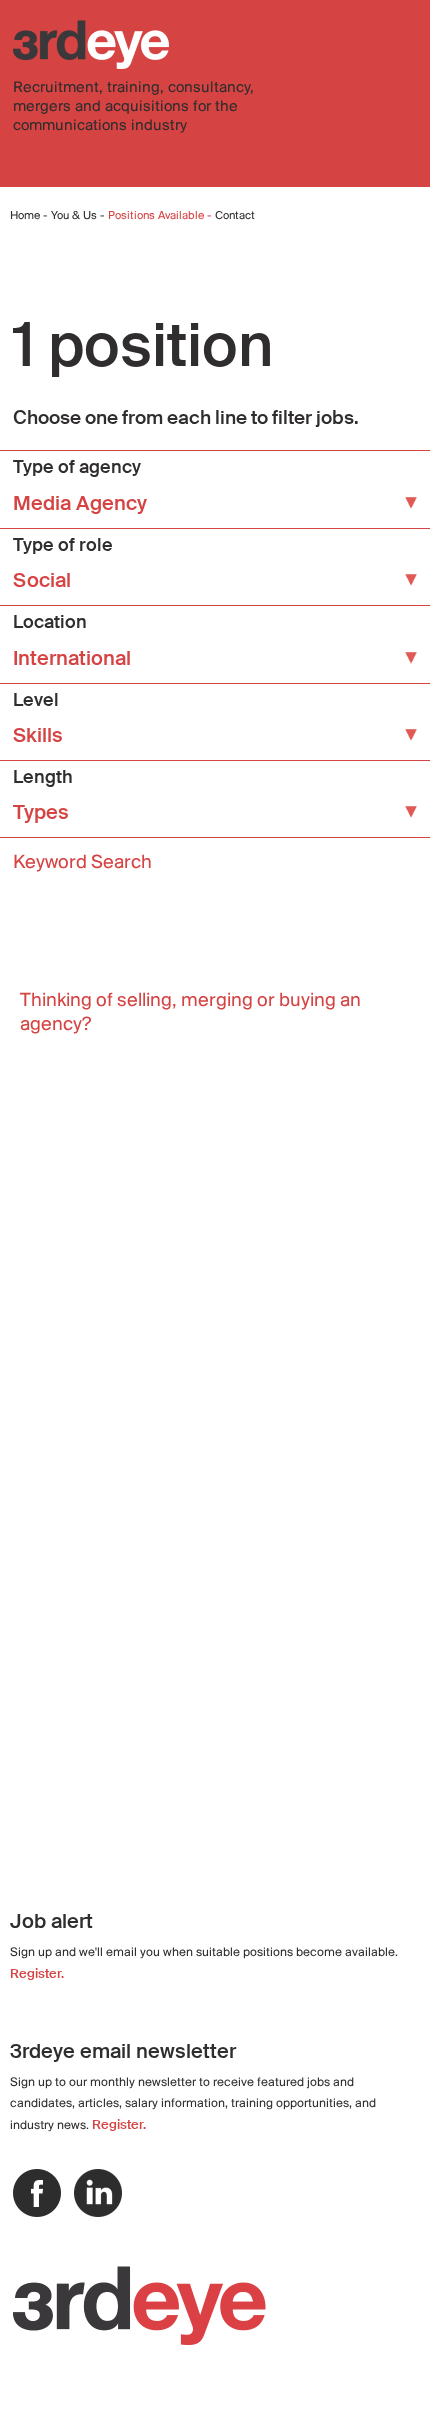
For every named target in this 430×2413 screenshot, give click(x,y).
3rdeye (91, 44)
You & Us (74, 216)
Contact (235, 216)
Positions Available (157, 216)
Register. (37, 1973)
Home (25, 216)
